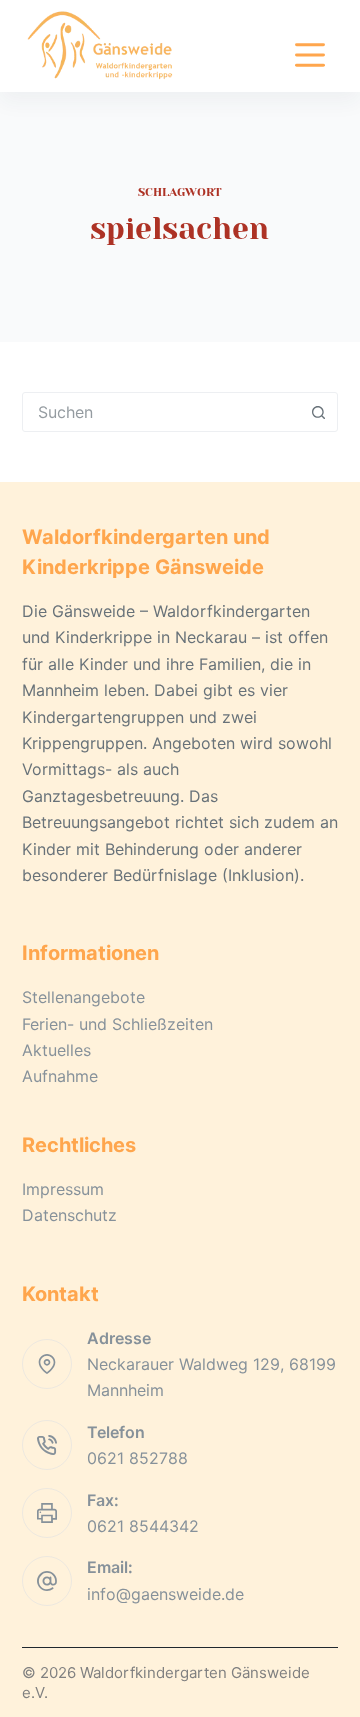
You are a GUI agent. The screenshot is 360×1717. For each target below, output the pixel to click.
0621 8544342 (143, 1526)
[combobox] (161, 412)
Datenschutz (69, 1215)
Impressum (63, 1189)
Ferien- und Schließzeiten (117, 1024)
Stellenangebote (83, 997)
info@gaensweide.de (165, 1594)
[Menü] (310, 55)
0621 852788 (137, 1458)
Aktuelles (56, 1050)
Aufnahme (60, 1076)
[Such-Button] (318, 412)
